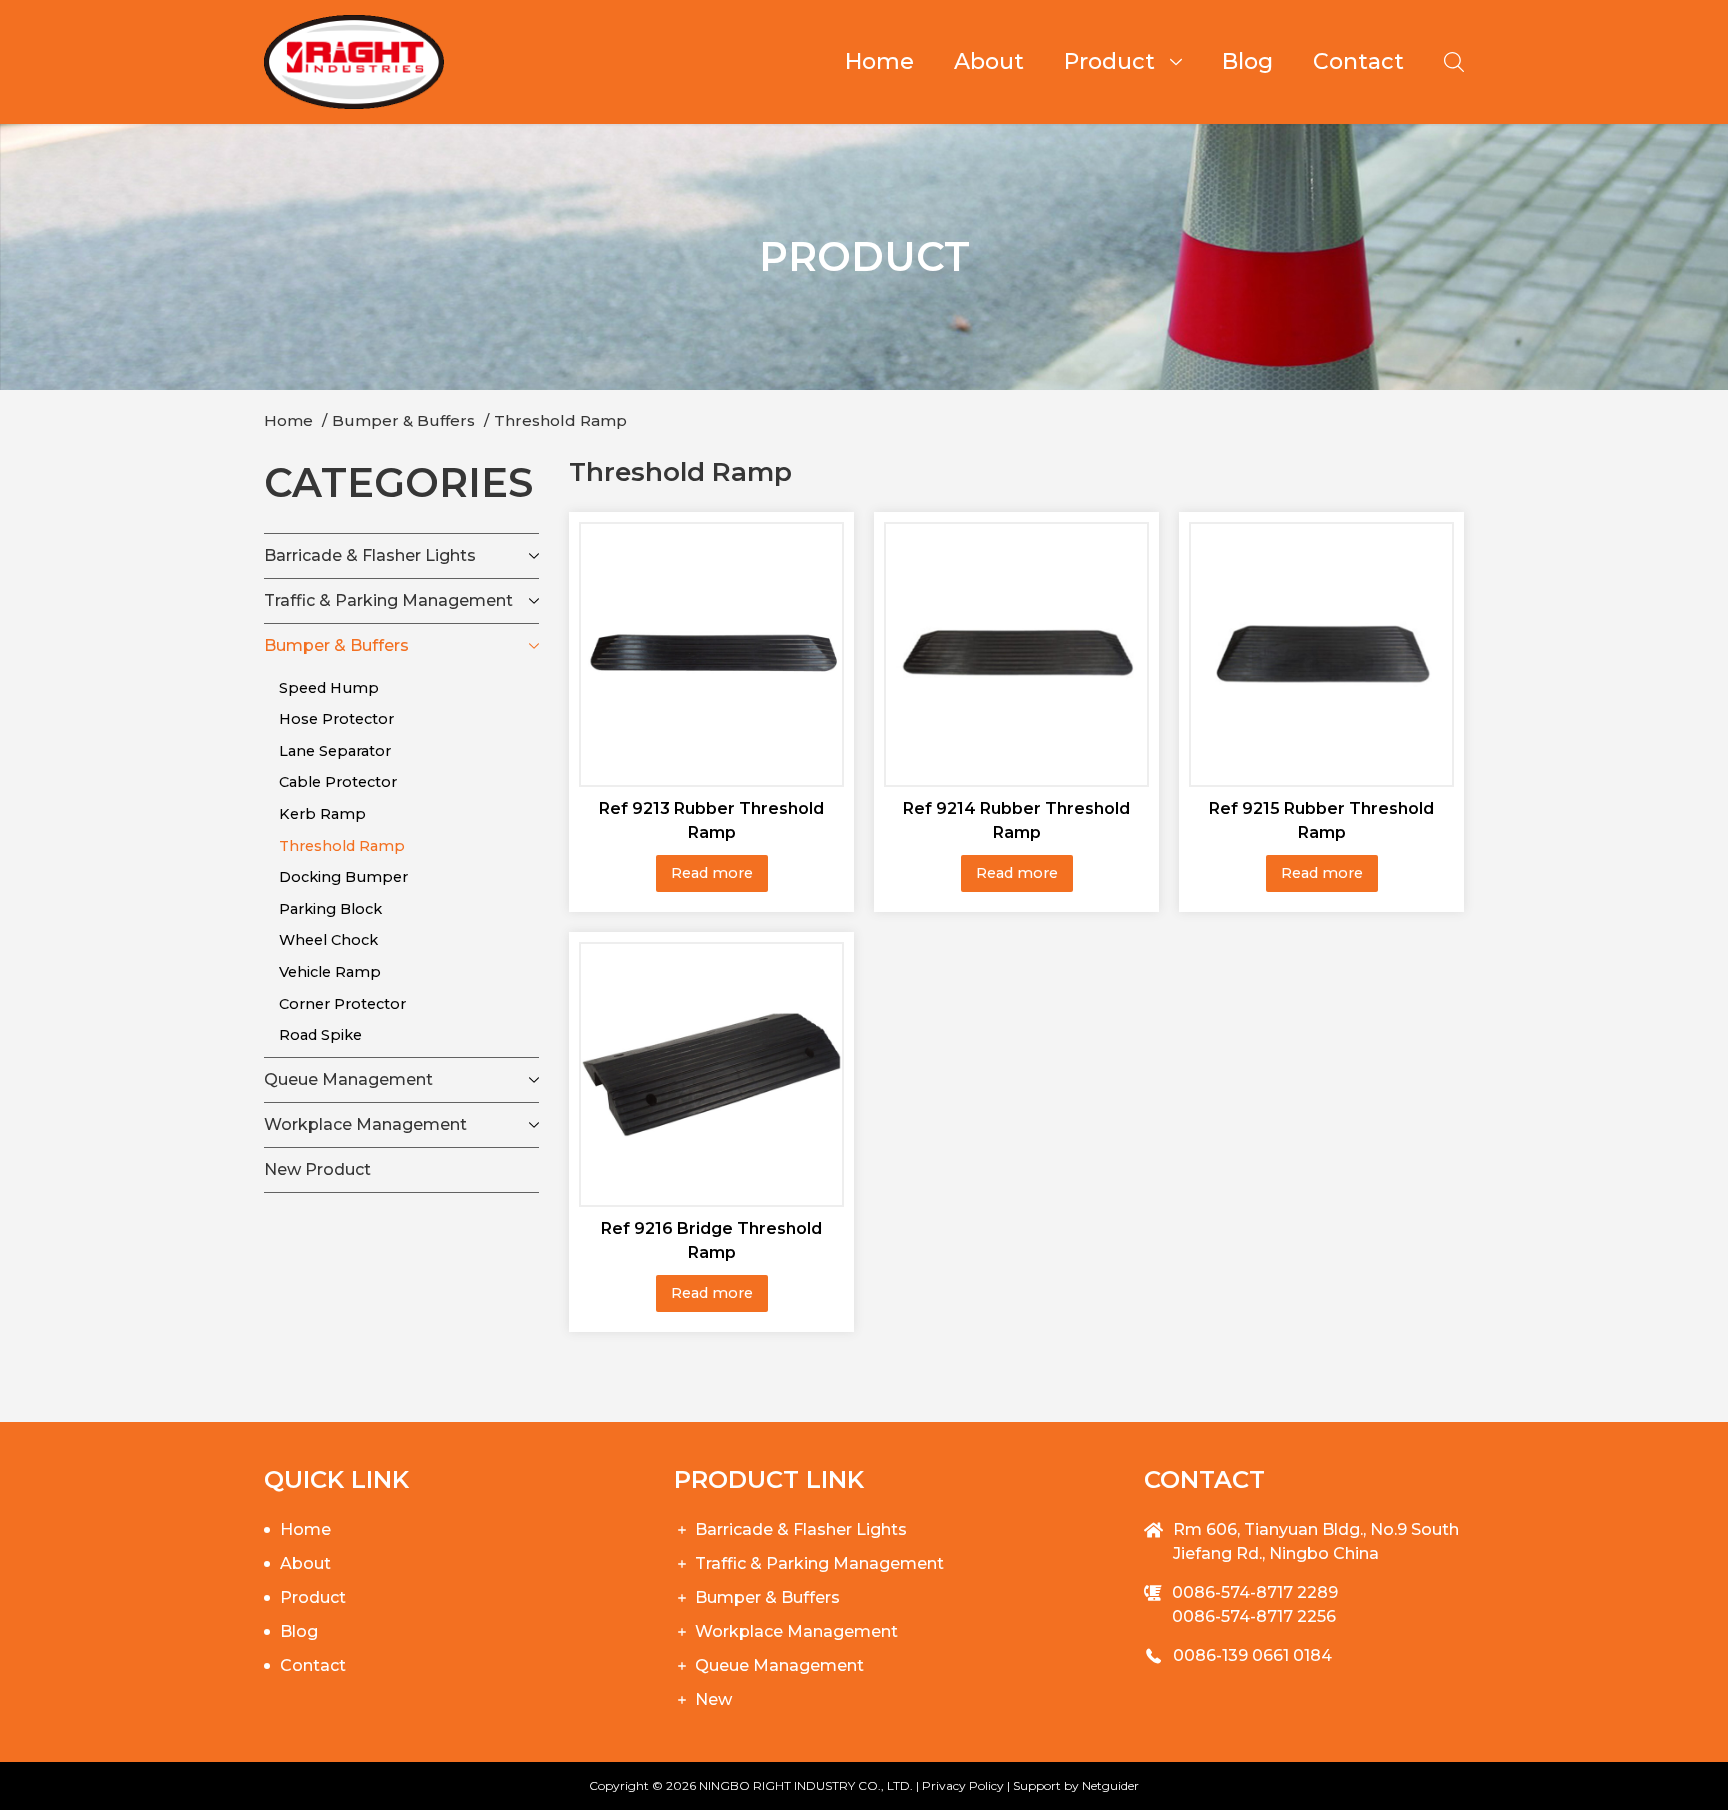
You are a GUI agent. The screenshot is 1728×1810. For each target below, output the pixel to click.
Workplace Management (365, 1124)
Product (1109, 61)
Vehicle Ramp (330, 972)
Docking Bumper (343, 877)
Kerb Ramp (322, 814)
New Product (317, 1169)
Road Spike (320, 1035)
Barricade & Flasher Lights (370, 555)
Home (879, 61)
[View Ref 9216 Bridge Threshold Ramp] (711, 1073)
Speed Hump (329, 688)
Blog (1247, 61)
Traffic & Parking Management (388, 600)
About (989, 61)
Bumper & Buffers (336, 645)
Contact (1358, 61)
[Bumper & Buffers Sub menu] (534, 646)
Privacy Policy (963, 1785)
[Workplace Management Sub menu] (534, 1125)
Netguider (1110, 1785)
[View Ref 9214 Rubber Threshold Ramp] (1016, 652)
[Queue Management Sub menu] (534, 1080)
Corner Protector (342, 1004)
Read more (712, 873)
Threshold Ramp (342, 846)
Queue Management (348, 1079)
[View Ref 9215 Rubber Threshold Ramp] (1321, 652)
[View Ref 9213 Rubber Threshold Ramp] (711, 652)
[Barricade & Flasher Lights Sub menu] (534, 556)
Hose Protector (336, 719)
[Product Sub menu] (1183, 62)
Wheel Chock (328, 940)
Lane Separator (335, 751)
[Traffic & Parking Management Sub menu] (534, 601)
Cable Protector (338, 782)
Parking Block (330, 909)
